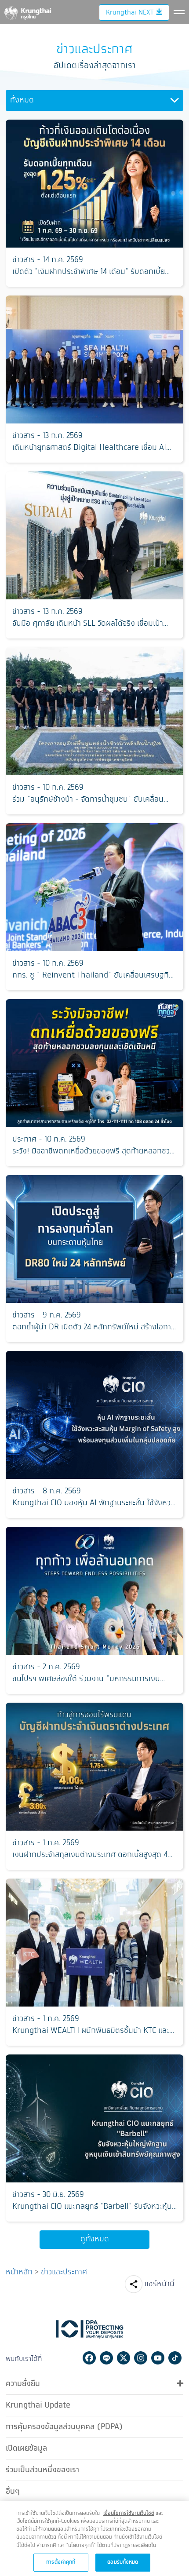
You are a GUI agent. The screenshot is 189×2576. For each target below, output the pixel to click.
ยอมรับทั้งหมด (123, 2562)
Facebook (89, 2358)
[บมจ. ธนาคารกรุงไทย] (27, 11)
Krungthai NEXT (130, 13)
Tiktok (175, 2358)
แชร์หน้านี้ (160, 2284)
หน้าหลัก (19, 2272)
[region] (94, 2539)
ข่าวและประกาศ (64, 2272)
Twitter (124, 2358)
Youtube (158, 2358)
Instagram (141, 2358)
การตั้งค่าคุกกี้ (61, 2562)
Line (106, 2358)
